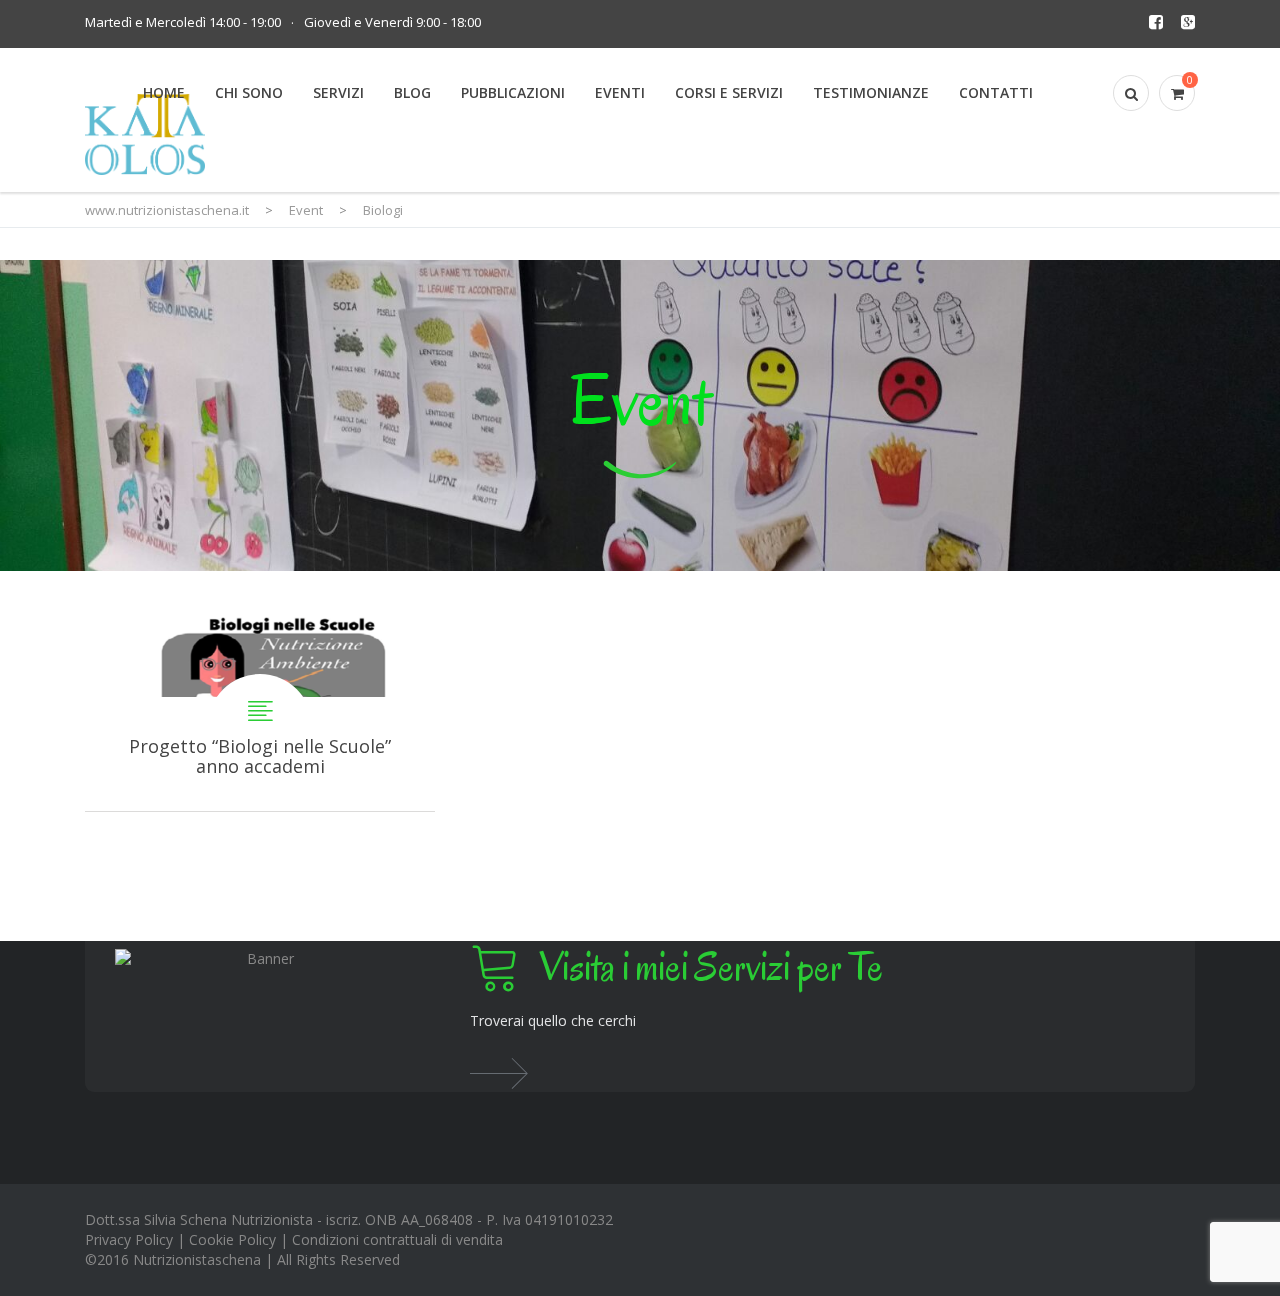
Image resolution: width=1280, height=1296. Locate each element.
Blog (412, 92)
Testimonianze (871, 92)
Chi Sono (249, 92)
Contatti (996, 92)
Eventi (620, 92)
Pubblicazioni (513, 92)
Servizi (338, 92)
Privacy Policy (129, 1239)
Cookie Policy (232, 1239)
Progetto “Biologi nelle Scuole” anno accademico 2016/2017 (260, 691)
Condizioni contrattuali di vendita (397, 1239)
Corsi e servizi (729, 92)
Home (164, 92)
